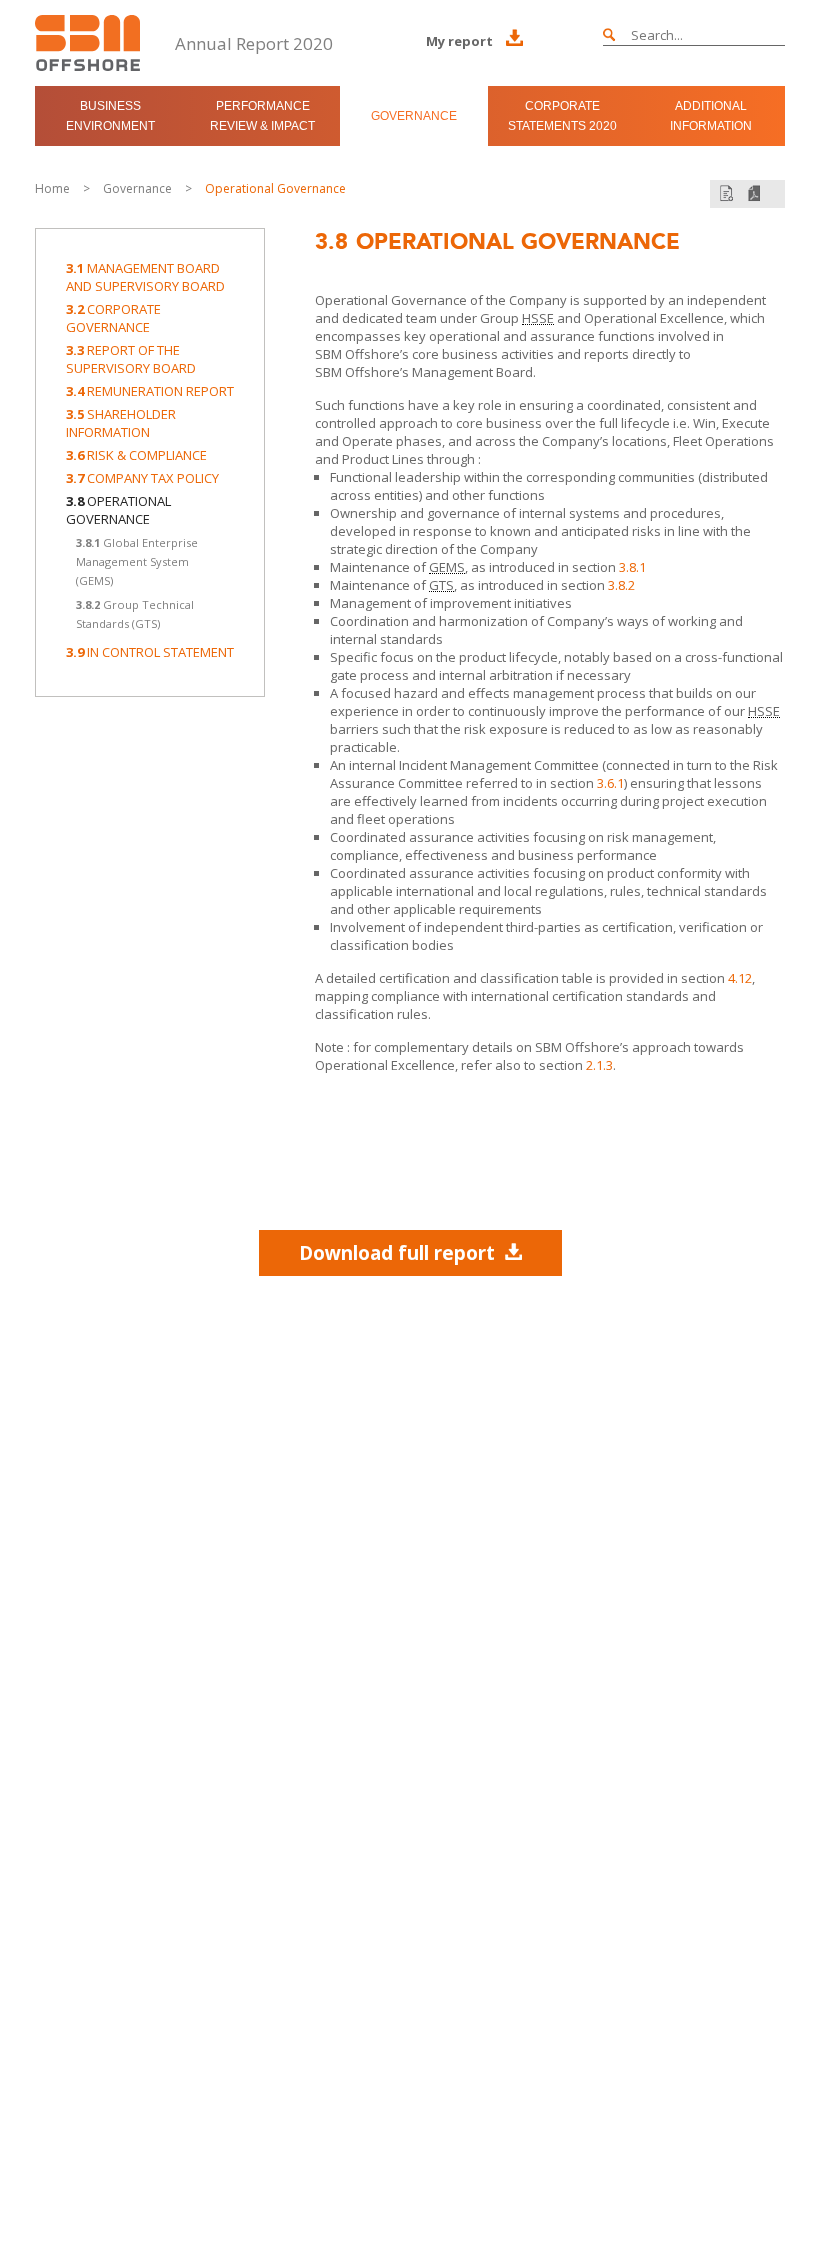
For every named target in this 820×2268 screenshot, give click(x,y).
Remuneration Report (150, 391)
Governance (414, 116)
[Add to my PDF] (726, 193)
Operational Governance (275, 188)
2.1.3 (599, 1065)
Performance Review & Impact (262, 116)
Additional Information (711, 116)
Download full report (397, 1253)
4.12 (740, 978)
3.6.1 (610, 783)
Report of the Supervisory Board (131, 359)
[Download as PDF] (754, 193)
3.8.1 (632, 567)
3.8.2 (621, 585)
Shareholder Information (121, 423)
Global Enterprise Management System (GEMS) (137, 561)
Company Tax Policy (142, 478)
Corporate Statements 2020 (562, 116)
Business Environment (110, 116)
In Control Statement (150, 652)
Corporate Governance (113, 318)
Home (52, 188)
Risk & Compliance (136, 455)
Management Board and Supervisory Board (145, 277)
